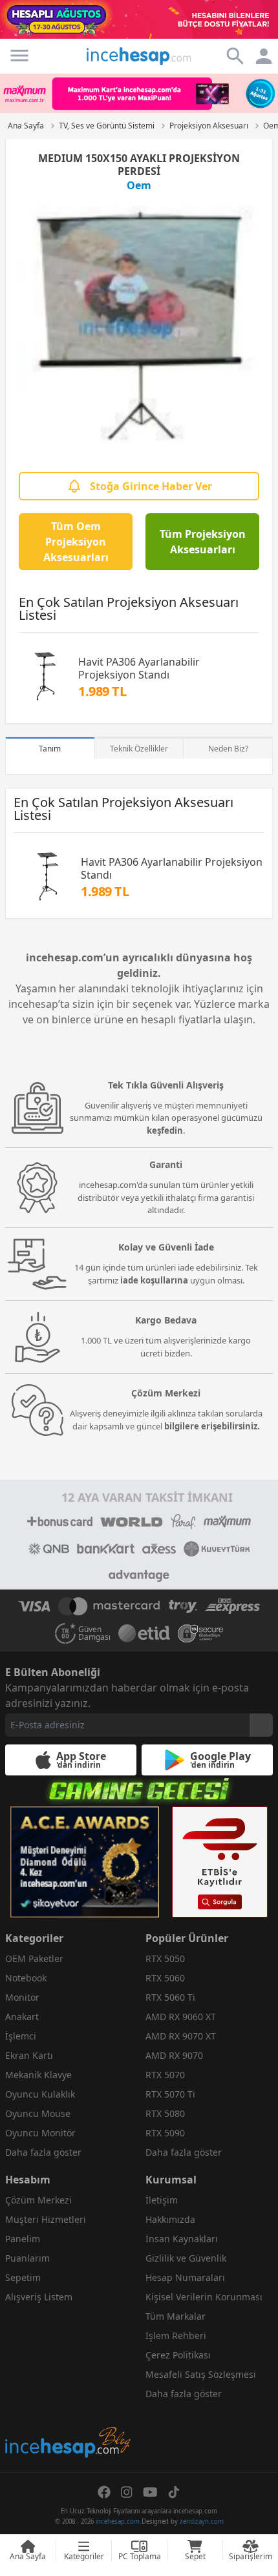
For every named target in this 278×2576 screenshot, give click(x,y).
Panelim (23, 2239)
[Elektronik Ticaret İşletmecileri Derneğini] (144, 1633)
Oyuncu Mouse (38, 2113)
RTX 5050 (165, 1958)
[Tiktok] (174, 2492)
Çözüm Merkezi (38, 2200)
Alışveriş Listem (39, 2297)
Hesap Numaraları (185, 2277)
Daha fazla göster (43, 2152)
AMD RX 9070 (174, 2055)
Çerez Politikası (178, 2355)
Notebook (26, 1978)
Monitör (22, 1997)
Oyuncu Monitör (40, 2133)
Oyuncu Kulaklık (40, 2094)
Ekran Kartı (29, 2055)
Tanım (50, 749)
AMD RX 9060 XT (181, 2017)
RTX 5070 (165, 2075)
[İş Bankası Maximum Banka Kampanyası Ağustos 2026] (139, 93)
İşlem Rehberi (176, 2336)
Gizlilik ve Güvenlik (186, 2258)
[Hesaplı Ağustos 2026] (139, 19)
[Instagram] (127, 2492)
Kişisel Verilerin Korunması (204, 2297)
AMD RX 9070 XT (181, 2036)
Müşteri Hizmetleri (46, 2219)
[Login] (19, 56)
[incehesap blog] (69, 2385)
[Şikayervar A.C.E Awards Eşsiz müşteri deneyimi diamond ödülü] (85, 1862)
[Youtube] (150, 2492)
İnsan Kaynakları (182, 2239)
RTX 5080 (165, 2113)
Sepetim (23, 2277)
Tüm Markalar (176, 2316)
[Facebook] (104, 2492)
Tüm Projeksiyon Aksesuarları (203, 542)
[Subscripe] (261, 1725)
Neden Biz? (228, 749)
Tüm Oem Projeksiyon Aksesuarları (76, 542)
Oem (139, 185)
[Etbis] (220, 1862)
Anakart (22, 2017)
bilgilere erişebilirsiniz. (212, 1426)
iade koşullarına (154, 1280)
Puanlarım (27, 2258)
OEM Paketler (34, 1958)
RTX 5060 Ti (170, 1997)
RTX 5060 (165, 1978)
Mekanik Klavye (38, 2075)
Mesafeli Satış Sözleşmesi (201, 2374)
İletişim (162, 2200)
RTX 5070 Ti (170, 2094)
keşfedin (165, 1130)
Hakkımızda (170, 2219)
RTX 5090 (165, 2133)
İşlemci (21, 2036)
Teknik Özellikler (139, 749)
